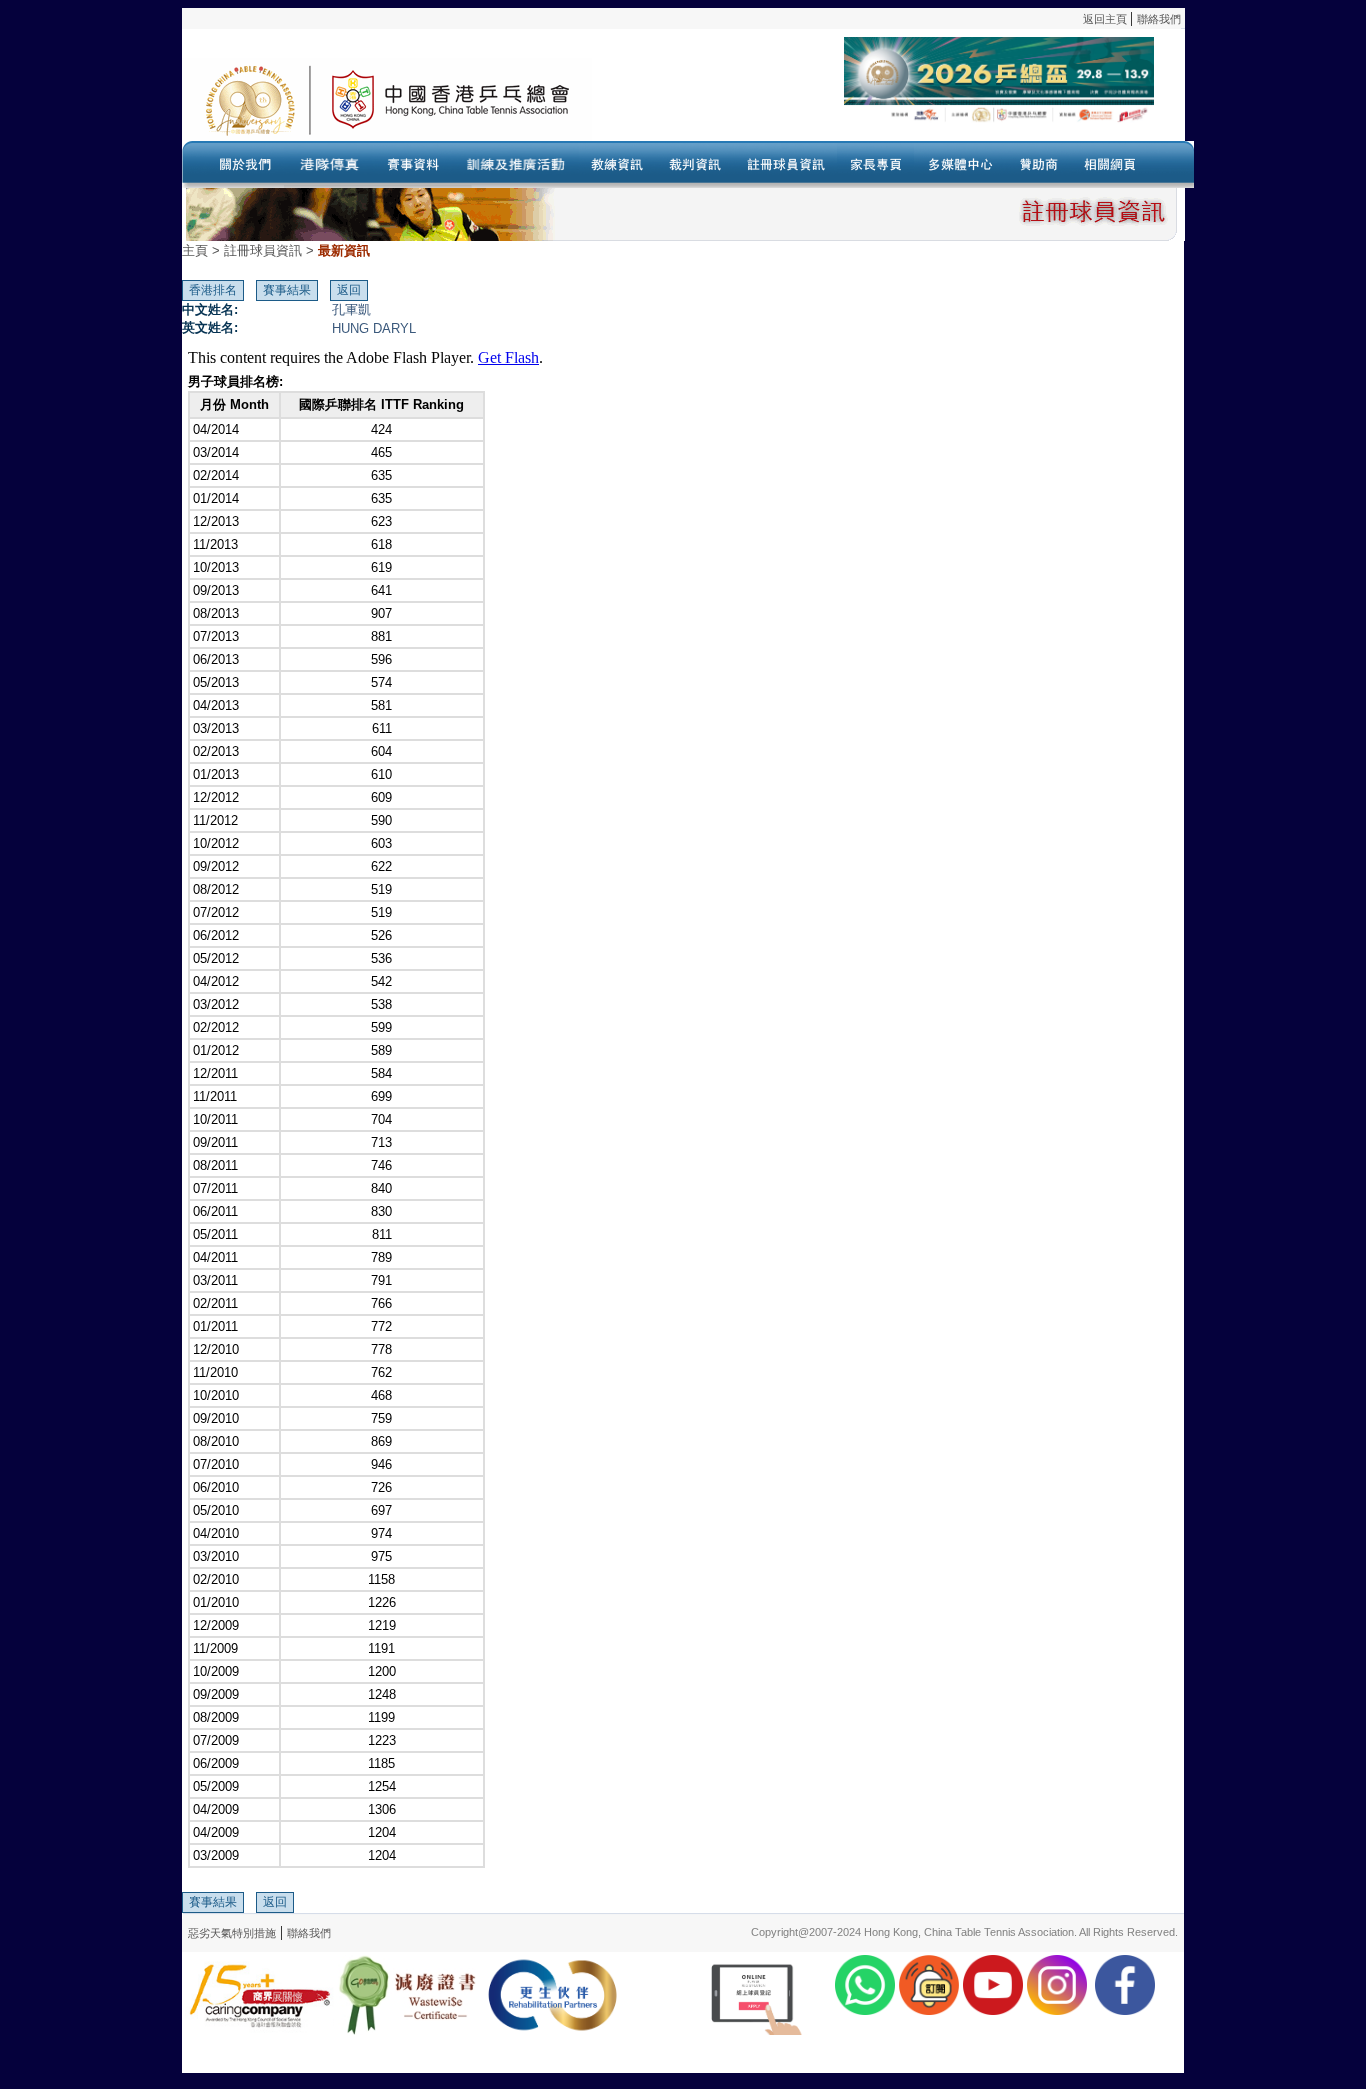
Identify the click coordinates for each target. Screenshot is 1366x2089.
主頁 (195, 250)
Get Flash (508, 357)
